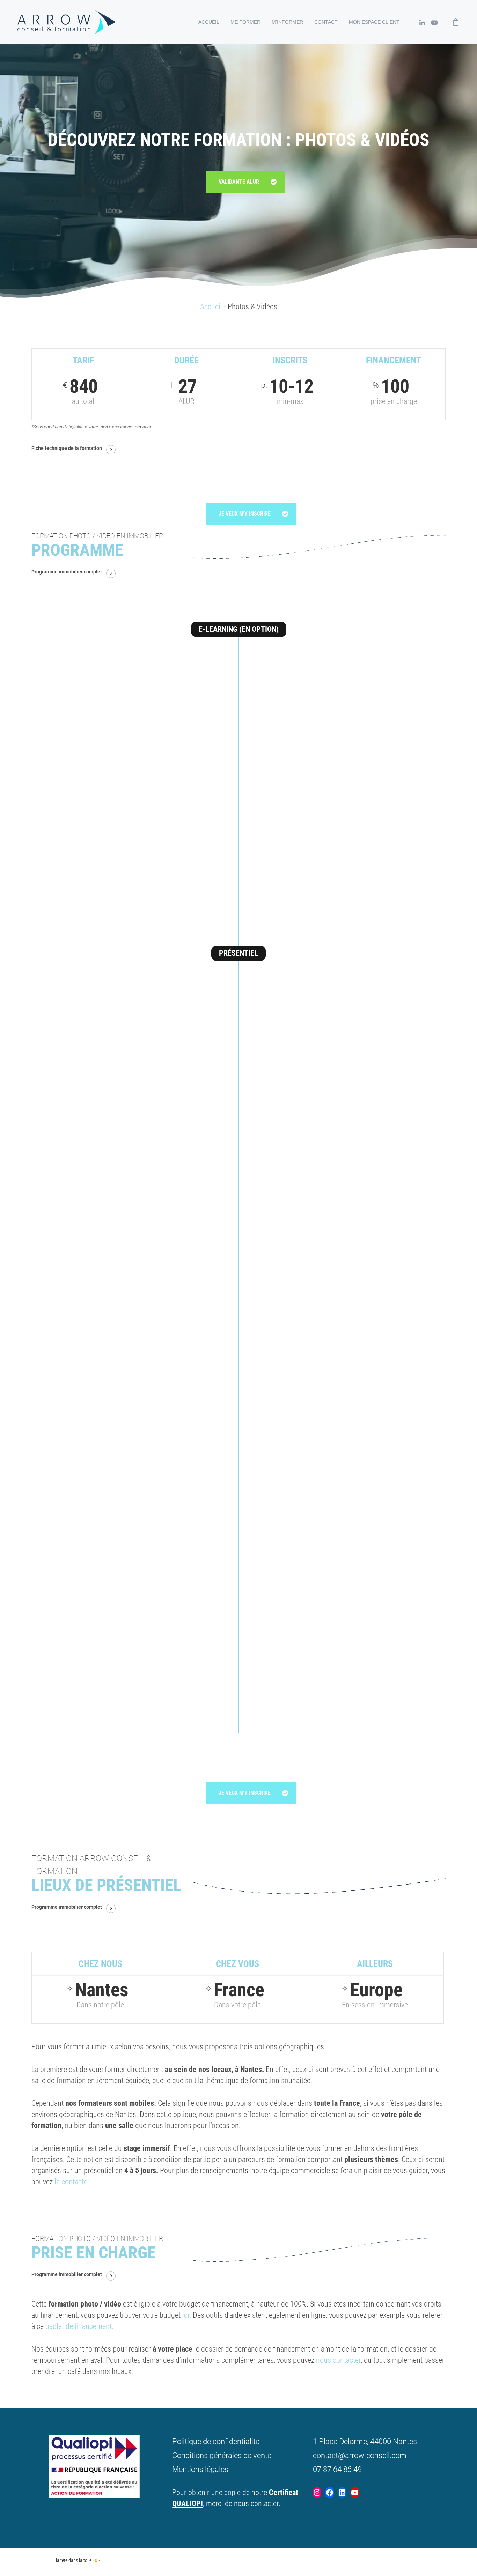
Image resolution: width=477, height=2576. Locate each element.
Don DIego (41, 2560)
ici (185, 2315)
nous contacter (338, 2360)
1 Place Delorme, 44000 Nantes (365, 2441)
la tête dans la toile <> (78, 2560)
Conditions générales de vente (222, 2455)
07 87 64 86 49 (337, 2469)
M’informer (287, 22)
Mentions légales (200, 2469)
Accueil (209, 22)
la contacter (71, 2182)
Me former (245, 22)
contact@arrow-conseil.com (360, 2455)
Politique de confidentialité (216, 2441)
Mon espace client (374, 22)
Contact (326, 22)
